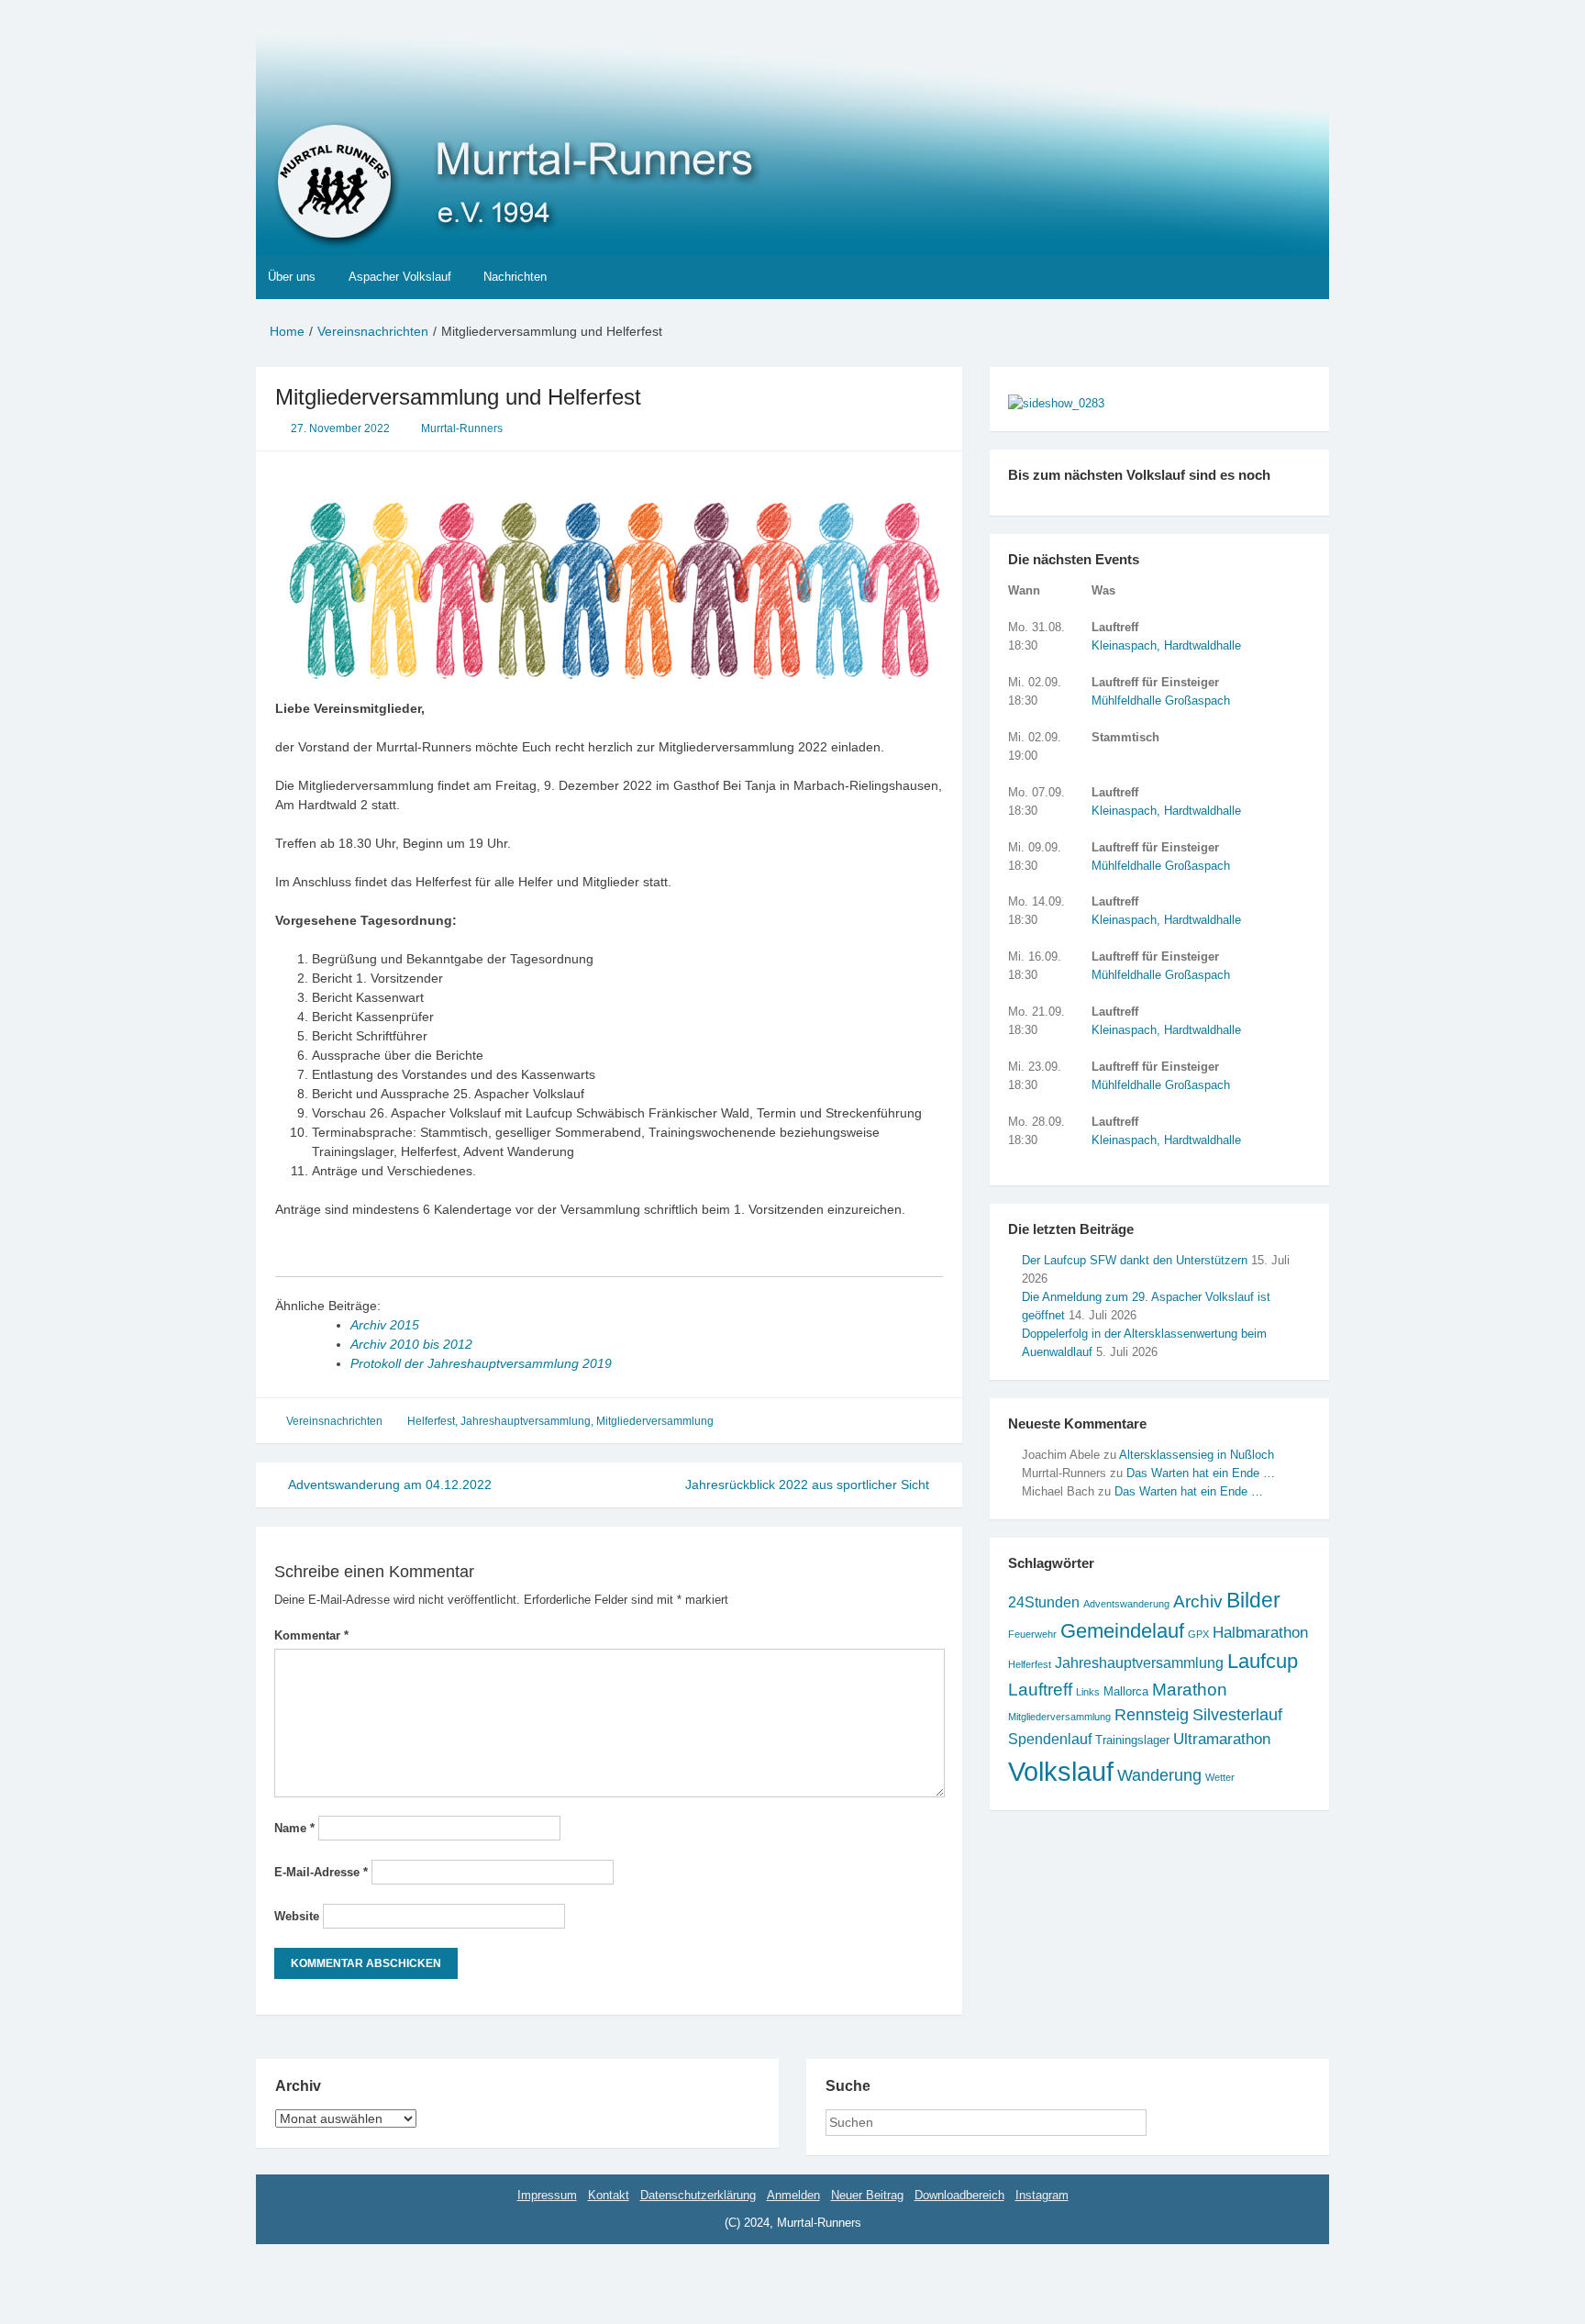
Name (294, 1828)
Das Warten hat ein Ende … (1201, 1473)
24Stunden (1044, 1602)
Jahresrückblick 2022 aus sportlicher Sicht (809, 1484)
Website (297, 1916)
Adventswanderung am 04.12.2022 (388, 1484)
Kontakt (609, 2195)
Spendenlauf (1050, 1739)
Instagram (1042, 2195)
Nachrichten (515, 277)
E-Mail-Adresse (321, 1872)
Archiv (1198, 1601)
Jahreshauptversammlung (526, 1421)
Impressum (547, 2195)
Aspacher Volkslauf (400, 277)
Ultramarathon (1222, 1739)
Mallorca (1126, 1691)
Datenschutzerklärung (698, 2195)
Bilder (1253, 1601)
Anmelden (793, 2195)
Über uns (292, 277)
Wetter (1220, 1777)
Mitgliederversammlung (655, 1421)
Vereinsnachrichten (334, 1421)
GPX (1198, 1634)
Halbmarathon (1260, 1633)
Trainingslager (1132, 1740)
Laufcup (1263, 1661)
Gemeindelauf (1122, 1631)
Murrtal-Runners (462, 428)
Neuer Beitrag (867, 2195)
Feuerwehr (1032, 1634)
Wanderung (1159, 1775)
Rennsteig (1152, 1715)
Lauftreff (1040, 1690)
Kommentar (311, 1635)
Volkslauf (1061, 1771)
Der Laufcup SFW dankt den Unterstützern (1135, 1260)
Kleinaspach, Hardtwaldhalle (1166, 645)
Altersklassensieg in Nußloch (1197, 1455)
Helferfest (431, 1421)
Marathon (1190, 1690)
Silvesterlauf (1237, 1715)
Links (1088, 1692)
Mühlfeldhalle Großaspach (1161, 701)
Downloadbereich (959, 2195)
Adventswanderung (1126, 1604)
